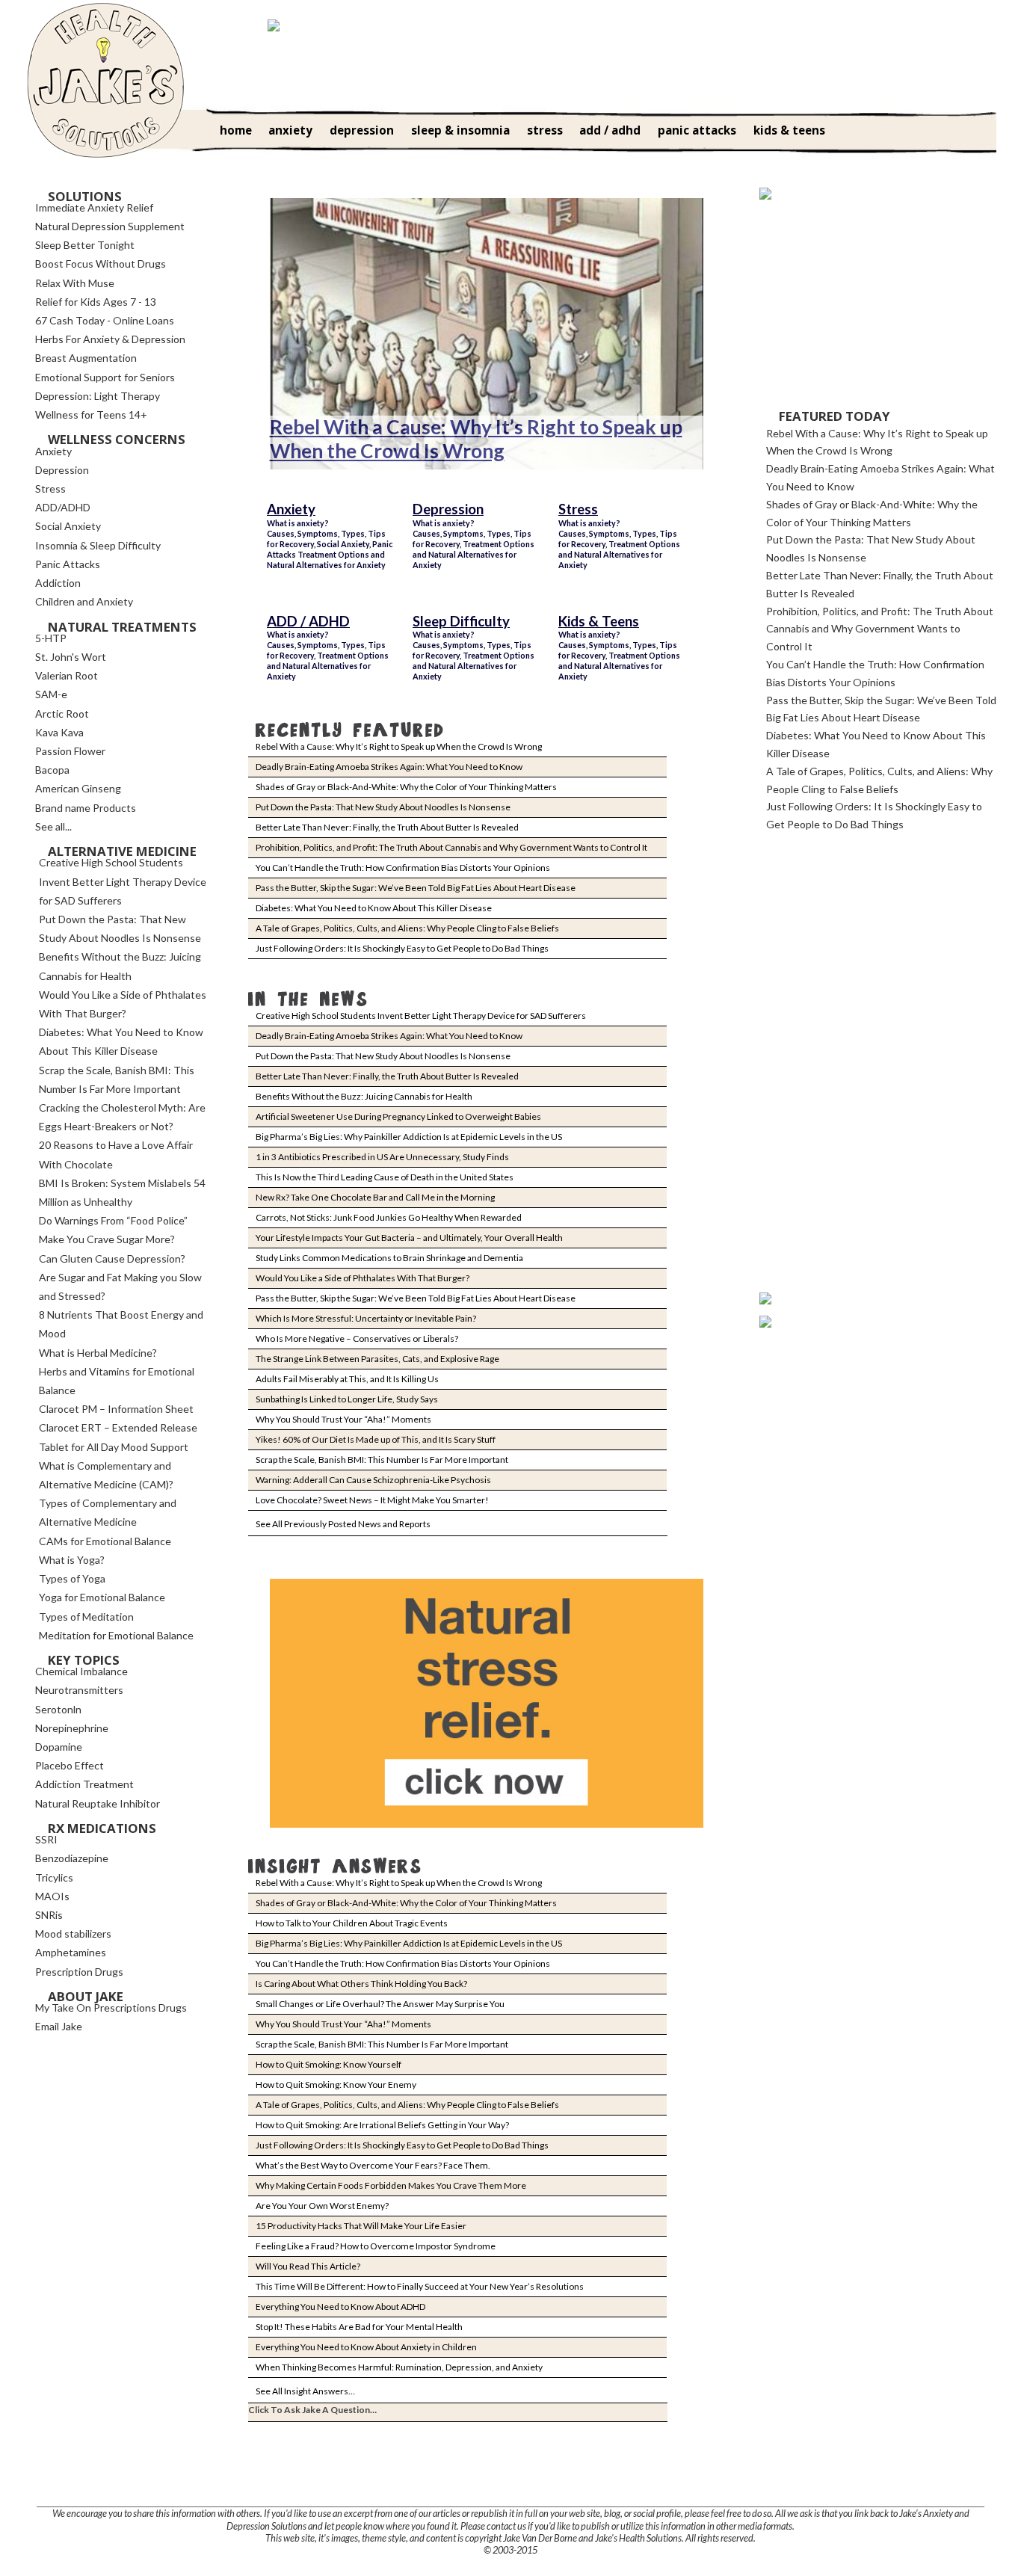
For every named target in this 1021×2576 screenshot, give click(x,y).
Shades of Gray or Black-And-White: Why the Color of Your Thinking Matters (406, 787)
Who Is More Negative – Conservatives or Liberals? (357, 1338)
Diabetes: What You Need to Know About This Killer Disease (374, 908)
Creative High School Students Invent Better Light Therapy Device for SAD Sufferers (421, 1016)
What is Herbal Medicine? (98, 1353)
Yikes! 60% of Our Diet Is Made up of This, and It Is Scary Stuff (376, 1439)
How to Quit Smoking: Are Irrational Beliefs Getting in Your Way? (382, 2125)
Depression (448, 509)
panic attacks (697, 130)
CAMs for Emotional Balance (105, 1541)
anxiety (290, 130)
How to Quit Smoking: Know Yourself (328, 2064)
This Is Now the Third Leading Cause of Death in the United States (385, 1177)
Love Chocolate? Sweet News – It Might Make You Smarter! (372, 1500)
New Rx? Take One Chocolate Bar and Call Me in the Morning (375, 1197)
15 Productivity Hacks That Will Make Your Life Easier (361, 2226)
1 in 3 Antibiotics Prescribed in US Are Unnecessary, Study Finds (382, 1157)
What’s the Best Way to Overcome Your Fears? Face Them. (373, 2165)
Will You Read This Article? (308, 2266)
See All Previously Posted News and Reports (343, 1524)
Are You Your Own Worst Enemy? (322, 2206)
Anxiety (291, 509)
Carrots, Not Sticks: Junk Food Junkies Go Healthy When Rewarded (389, 1217)
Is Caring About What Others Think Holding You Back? (361, 1984)
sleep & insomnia (460, 130)
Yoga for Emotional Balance (102, 1597)
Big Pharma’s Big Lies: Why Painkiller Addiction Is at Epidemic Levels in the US (409, 1137)
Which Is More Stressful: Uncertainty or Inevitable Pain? (366, 1318)
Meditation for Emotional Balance (116, 1635)
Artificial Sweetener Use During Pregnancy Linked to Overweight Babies (398, 1116)
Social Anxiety (343, 544)
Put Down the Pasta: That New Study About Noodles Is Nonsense (383, 807)
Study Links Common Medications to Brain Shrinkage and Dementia (389, 1258)
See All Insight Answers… (305, 2391)
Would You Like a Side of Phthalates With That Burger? (363, 1278)
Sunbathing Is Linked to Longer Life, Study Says (347, 1399)
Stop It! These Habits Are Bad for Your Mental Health (359, 2327)
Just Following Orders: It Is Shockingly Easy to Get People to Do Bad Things (402, 948)
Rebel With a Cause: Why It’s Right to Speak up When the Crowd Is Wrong (476, 439)
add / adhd (610, 130)
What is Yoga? (72, 1560)
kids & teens (789, 130)
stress (545, 130)
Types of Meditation (86, 1617)
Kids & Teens (599, 621)
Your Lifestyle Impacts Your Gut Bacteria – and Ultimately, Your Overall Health (409, 1238)
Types (353, 533)
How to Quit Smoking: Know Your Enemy (336, 2084)
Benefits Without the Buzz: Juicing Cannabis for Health (364, 1096)
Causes (281, 533)
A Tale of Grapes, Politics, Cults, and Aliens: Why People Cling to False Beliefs (407, 928)
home (236, 130)
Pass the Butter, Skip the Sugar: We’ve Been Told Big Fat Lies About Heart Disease (416, 888)
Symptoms (318, 533)
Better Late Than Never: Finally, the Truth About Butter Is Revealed (387, 827)
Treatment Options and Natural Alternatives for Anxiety (326, 560)
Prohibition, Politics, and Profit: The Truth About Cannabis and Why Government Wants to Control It (451, 847)
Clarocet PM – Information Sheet (116, 1409)
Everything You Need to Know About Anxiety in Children (366, 2347)
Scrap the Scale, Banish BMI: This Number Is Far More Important (382, 1460)
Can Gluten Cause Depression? (112, 1258)
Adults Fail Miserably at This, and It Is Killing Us (347, 1379)
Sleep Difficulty (461, 621)
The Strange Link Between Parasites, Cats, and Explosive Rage (377, 1359)
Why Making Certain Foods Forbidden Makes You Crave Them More (391, 2185)
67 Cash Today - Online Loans (105, 320)
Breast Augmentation (86, 358)
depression (362, 130)
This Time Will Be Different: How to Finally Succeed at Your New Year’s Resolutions (420, 2286)
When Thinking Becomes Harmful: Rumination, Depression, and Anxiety (399, 2367)
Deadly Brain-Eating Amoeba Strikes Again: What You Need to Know (389, 767)
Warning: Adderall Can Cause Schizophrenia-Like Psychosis (373, 1480)
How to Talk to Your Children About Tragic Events (352, 1923)
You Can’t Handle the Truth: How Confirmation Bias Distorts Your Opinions (403, 868)
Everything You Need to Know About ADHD (340, 2307)
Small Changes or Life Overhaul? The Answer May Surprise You (380, 2004)
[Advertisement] (872, 304)
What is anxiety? (298, 523)
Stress (578, 509)
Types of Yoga (72, 1578)
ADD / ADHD (308, 621)
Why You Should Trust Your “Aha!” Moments (343, 1419)
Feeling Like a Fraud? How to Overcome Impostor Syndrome (376, 2246)
